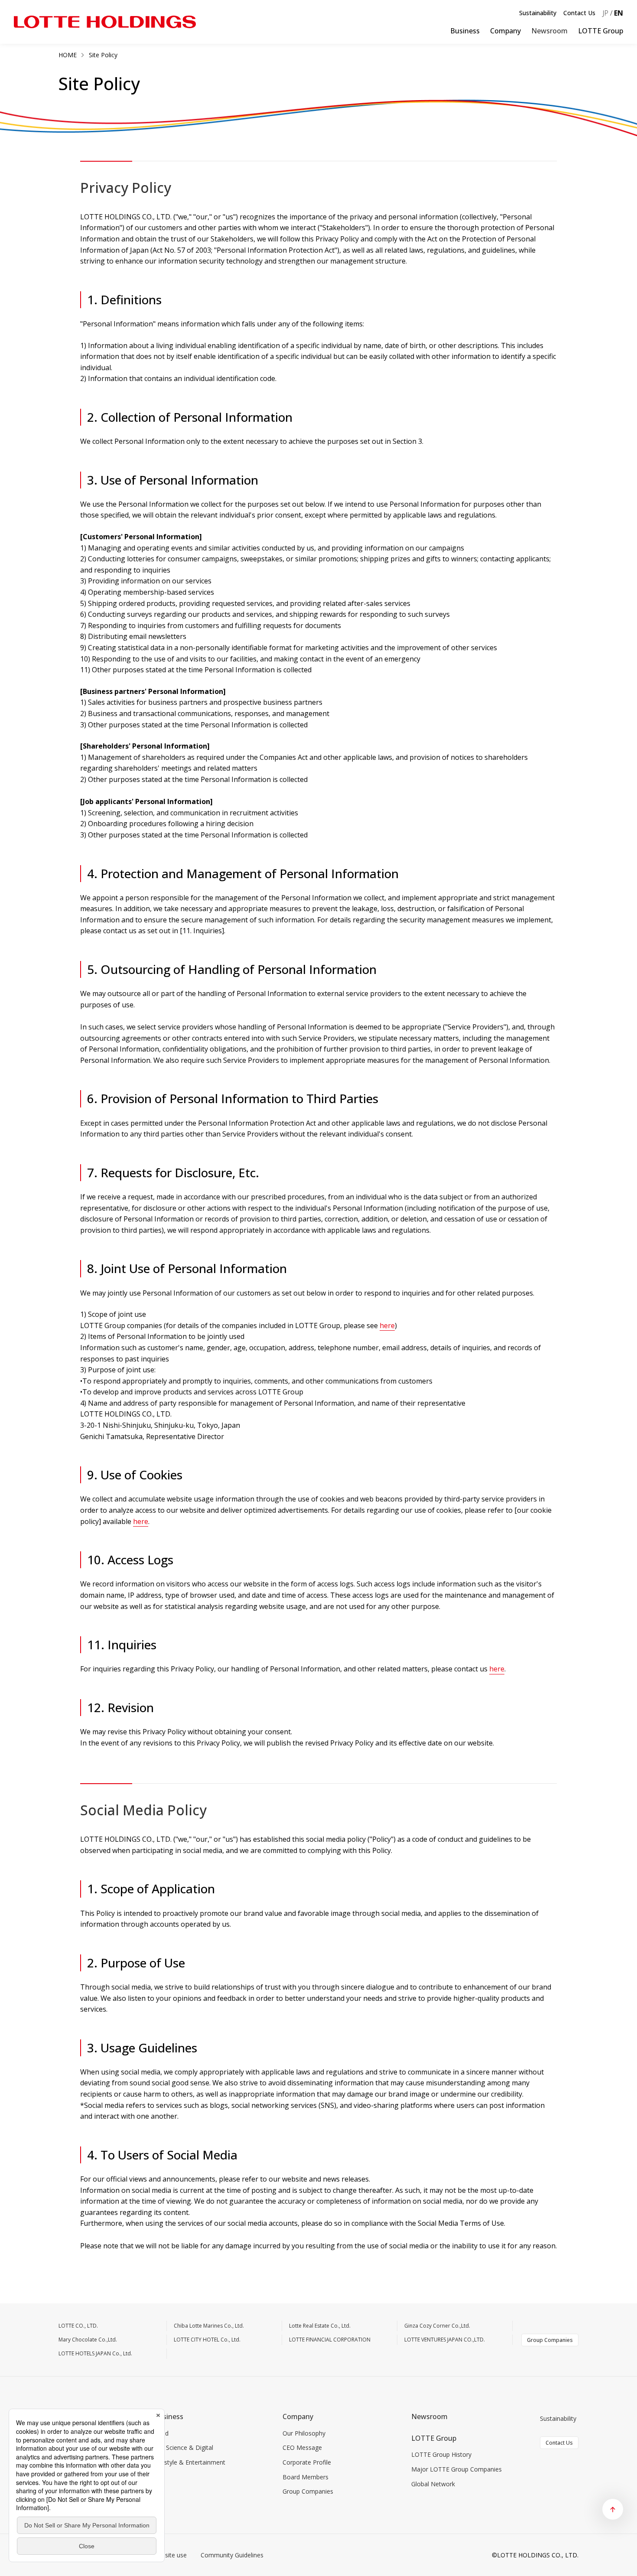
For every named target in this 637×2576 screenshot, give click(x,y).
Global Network (433, 2484)
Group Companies (550, 2340)
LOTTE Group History (441, 2454)
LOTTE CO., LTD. (78, 2326)
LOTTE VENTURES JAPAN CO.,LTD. (445, 2340)
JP (605, 13)
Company (505, 31)
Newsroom (429, 2416)
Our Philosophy (304, 2433)
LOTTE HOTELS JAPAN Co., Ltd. (95, 2353)
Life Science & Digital (184, 2447)
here (387, 1325)
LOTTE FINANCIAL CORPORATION (330, 2340)
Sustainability (538, 13)
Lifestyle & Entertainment (190, 2462)
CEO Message (302, 2447)
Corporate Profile (307, 2462)
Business (465, 31)
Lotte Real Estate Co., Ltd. (320, 2326)
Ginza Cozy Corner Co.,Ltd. (437, 2326)
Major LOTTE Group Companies (457, 2469)
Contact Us (579, 13)
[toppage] (105, 22)
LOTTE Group (601, 31)
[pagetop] (613, 2509)
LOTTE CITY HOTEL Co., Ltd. (207, 2340)
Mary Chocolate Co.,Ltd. (88, 2340)
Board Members (305, 2477)
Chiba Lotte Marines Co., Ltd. (209, 2326)
